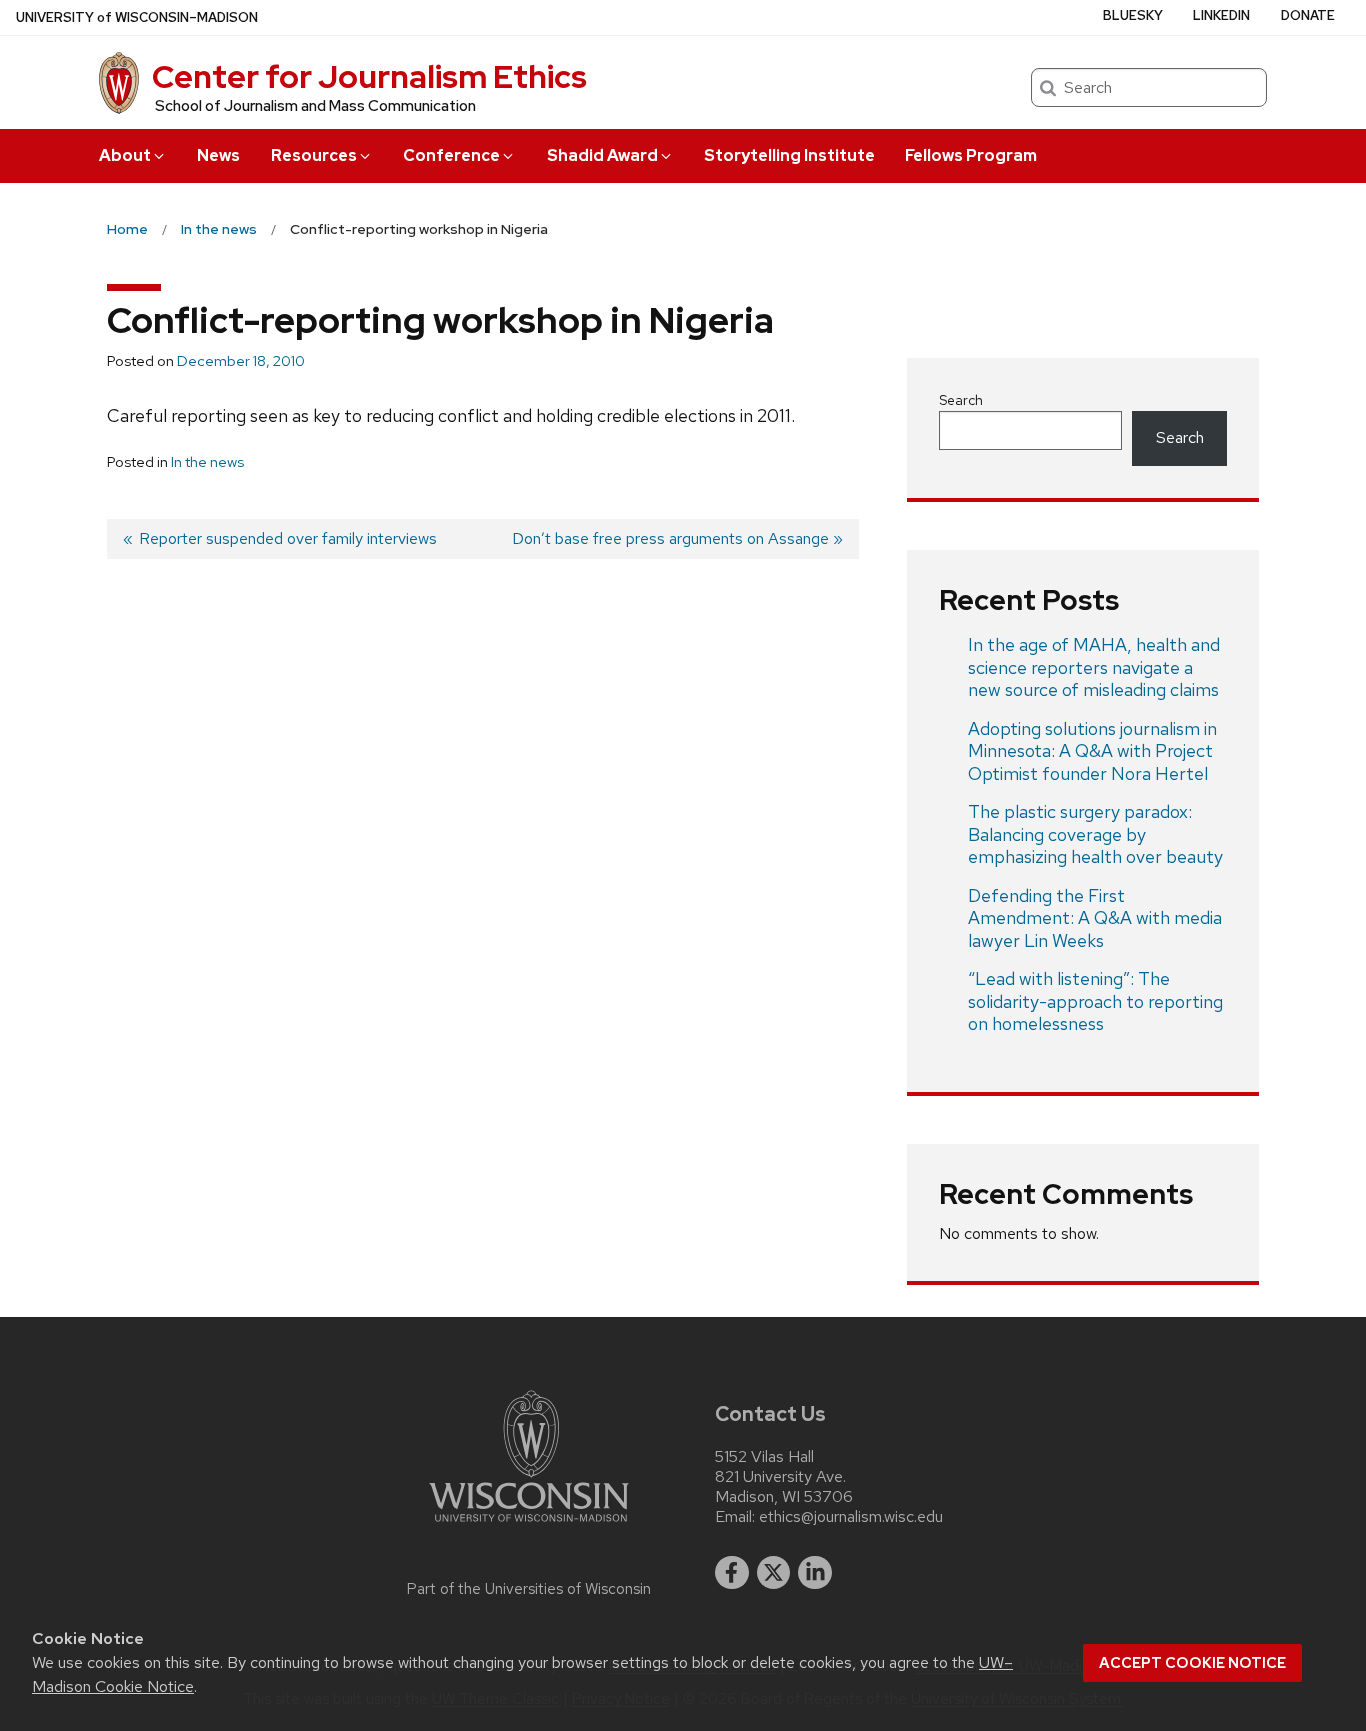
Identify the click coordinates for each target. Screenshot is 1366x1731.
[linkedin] (815, 1573)
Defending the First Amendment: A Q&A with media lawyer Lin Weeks (1095, 918)
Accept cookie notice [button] (1192, 1663)
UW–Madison (137, 17)
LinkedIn (1221, 15)
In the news (207, 462)
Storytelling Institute (789, 155)
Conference (451, 155)
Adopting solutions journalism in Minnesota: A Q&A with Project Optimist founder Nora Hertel (1092, 751)
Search (961, 400)
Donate (1308, 15)
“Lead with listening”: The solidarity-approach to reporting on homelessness (1095, 1001)
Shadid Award (602, 155)
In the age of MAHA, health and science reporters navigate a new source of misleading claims (1094, 667)
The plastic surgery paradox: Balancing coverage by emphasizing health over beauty (1095, 834)
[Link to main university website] (529, 1525)
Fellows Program (971, 155)
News (218, 155)
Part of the (529, 1589)
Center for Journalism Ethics (369, 76)
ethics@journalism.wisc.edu (851, 1517)
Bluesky (1133, 15)
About (125, 155)
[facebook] (732, 1573)
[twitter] (774, 1573)
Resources (314, 155)
